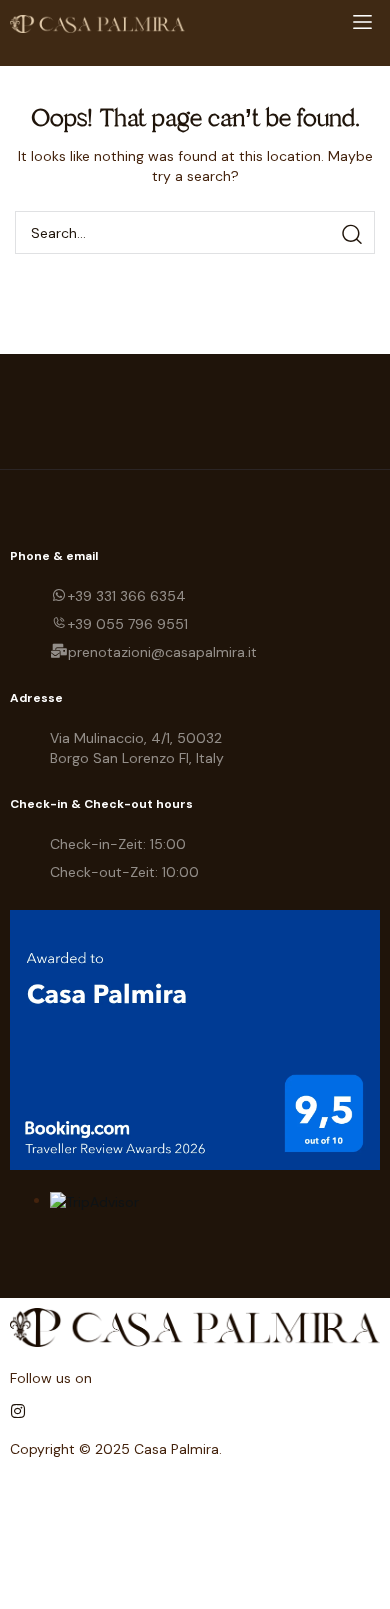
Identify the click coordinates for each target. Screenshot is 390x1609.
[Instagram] (18, 1411)
